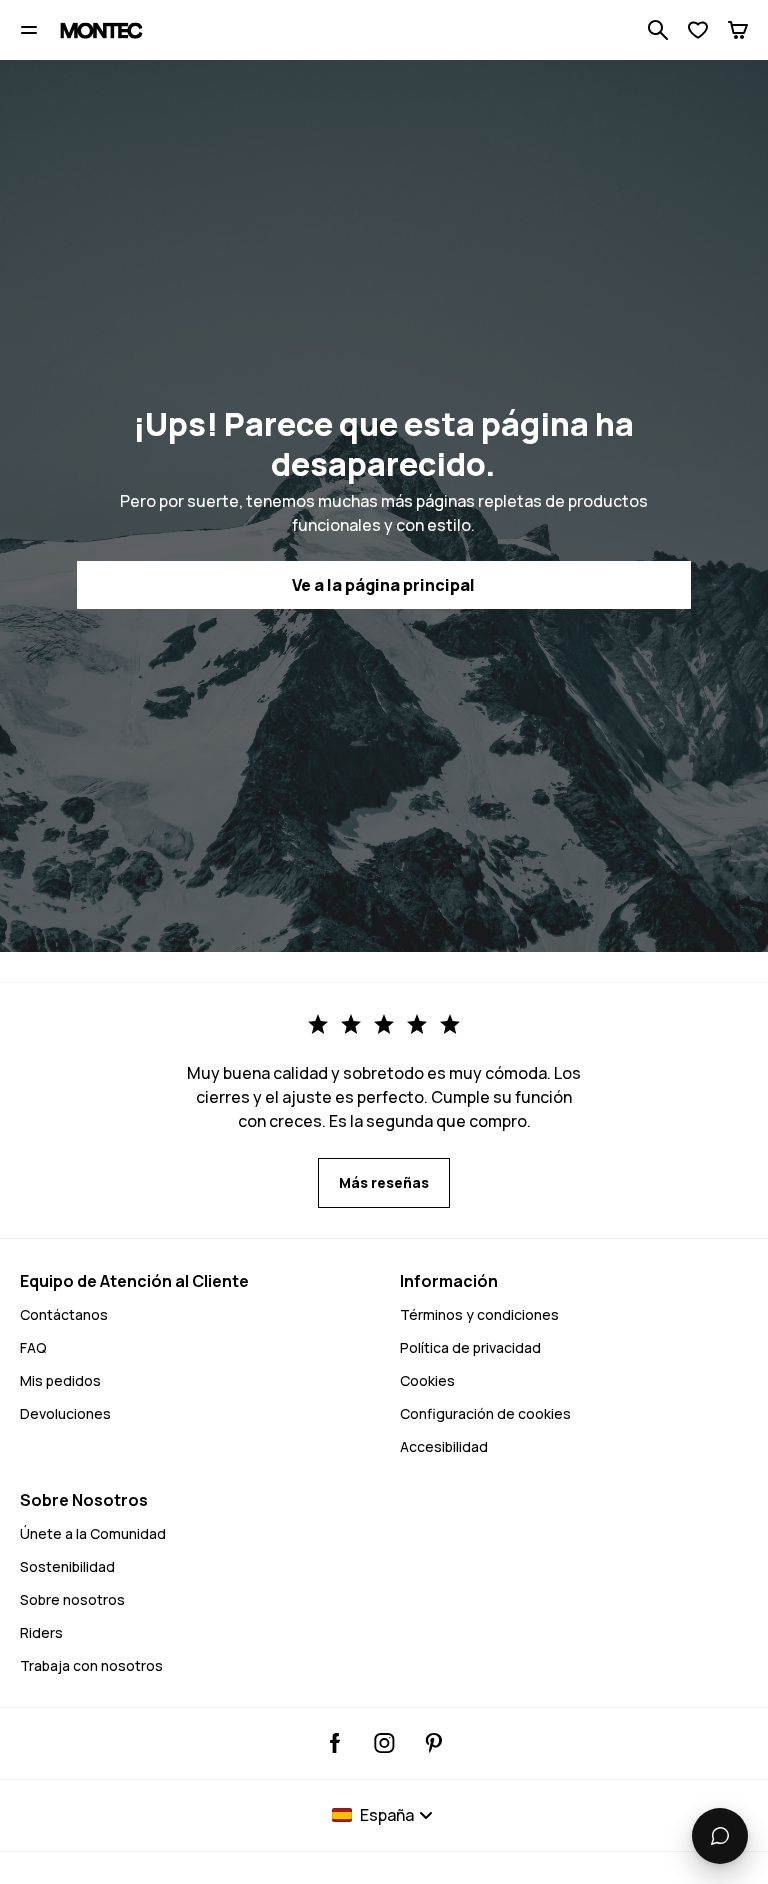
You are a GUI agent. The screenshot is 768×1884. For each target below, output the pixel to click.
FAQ (33, 1347)
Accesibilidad (444, 1446)
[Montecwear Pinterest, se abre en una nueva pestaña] (433, 1743)
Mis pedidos (60, 1380)
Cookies (427, 1380)
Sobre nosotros (72, 1599)
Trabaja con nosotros (91, 1665)
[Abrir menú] (29, 30)
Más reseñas (384, 1182)
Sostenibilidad (67, 1566)
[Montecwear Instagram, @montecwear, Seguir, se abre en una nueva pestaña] (384, 1743)
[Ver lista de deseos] (698, 30)
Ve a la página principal (383, 585)
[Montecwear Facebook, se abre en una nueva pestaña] (335, 1743)
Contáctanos (64, 1314)
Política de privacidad (470, 1347)
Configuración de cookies (485, 1413)
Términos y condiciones (479, 1314)
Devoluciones (65, 1413)
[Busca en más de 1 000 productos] (658, 30)
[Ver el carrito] (738, 30)
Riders (41, 1632)
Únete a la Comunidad (93, 1533)
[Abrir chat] (720, 1836)
